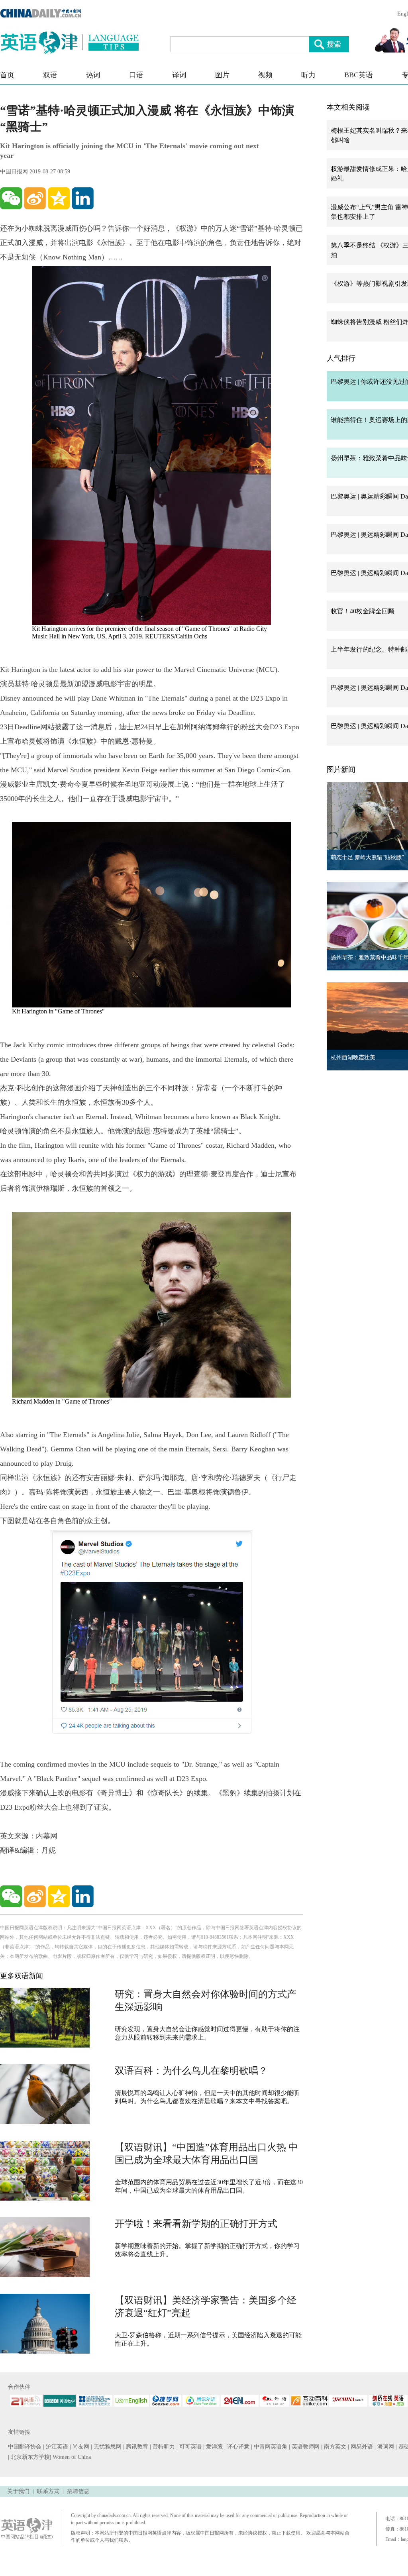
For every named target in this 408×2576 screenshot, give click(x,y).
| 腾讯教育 (136, 2447)
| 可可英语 (190, 2447)
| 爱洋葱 (214, 2447)
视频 (265, 75)
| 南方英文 (334, 2447)
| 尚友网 (80, 2447)
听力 (308, 75)
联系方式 (48, 2491)
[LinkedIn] (83, 198)
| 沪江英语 (56, 2447)
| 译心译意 (238, 2447)
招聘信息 (78, 2491)
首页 (7, 75)
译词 (179, 75)
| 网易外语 (361, 2447)
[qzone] (59, 198)
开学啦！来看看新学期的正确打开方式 (196, 2224)
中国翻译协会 (25, 2447)
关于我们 (18, 2491)
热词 (93, 75)
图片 (222, 75)
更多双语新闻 (22, 1976)
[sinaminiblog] (35, 198)
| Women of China (70, 2457)
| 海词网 (385, 2447)
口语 (136, 75)
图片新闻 (341, 770)
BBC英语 (359, 75)
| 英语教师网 (305, 2447)
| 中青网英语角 (270, 2447)
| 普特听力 (163, 2447)
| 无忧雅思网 (107, 2447)
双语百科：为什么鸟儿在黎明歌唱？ (191, 2071)
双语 (50, 75)
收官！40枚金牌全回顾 (363, 611)
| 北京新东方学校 (29, 2457)
